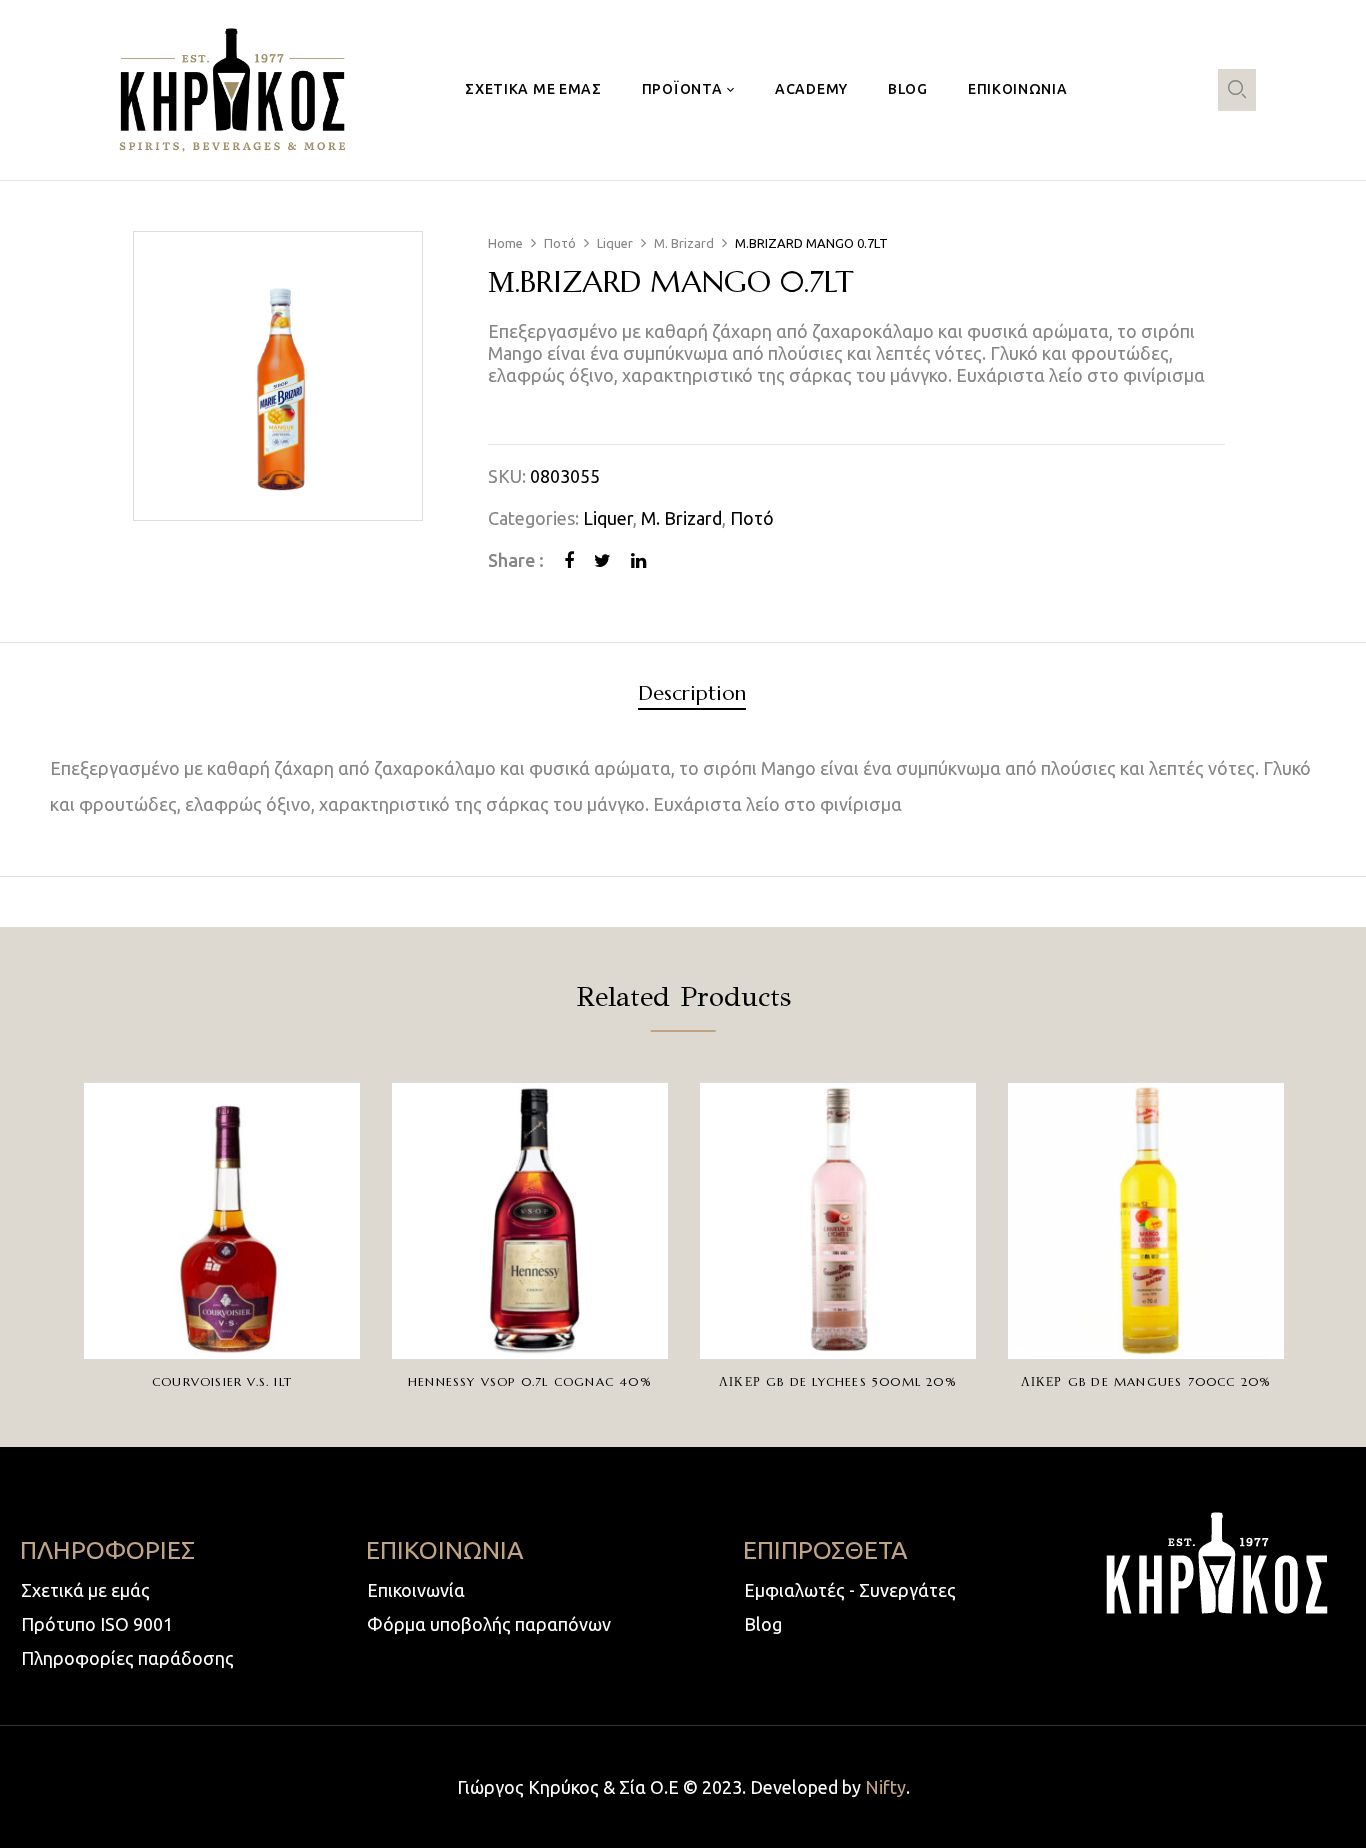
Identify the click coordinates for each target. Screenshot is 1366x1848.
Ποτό (560, 243)
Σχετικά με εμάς (85, 1590)
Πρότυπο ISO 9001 (97, 1624)
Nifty (885, 1787)
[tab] (692, 696)
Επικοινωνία (416, 1590)
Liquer (615, 243)
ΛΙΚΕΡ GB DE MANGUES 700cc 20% (1146, 1381)
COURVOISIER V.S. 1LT (222, 1381)
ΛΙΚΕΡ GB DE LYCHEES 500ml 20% (838, 1381)
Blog (763, 1624)
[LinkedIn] (638, 560)
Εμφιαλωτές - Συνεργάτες (850, 1590)
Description (692, 694)
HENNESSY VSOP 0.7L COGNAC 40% (530, 1381)
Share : (516, 560)
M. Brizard (684, 243)
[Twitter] (602, 560)
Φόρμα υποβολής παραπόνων (489, 1624)
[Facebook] (569, 560)
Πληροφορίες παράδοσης (127, 1658)
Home (505, 243)
